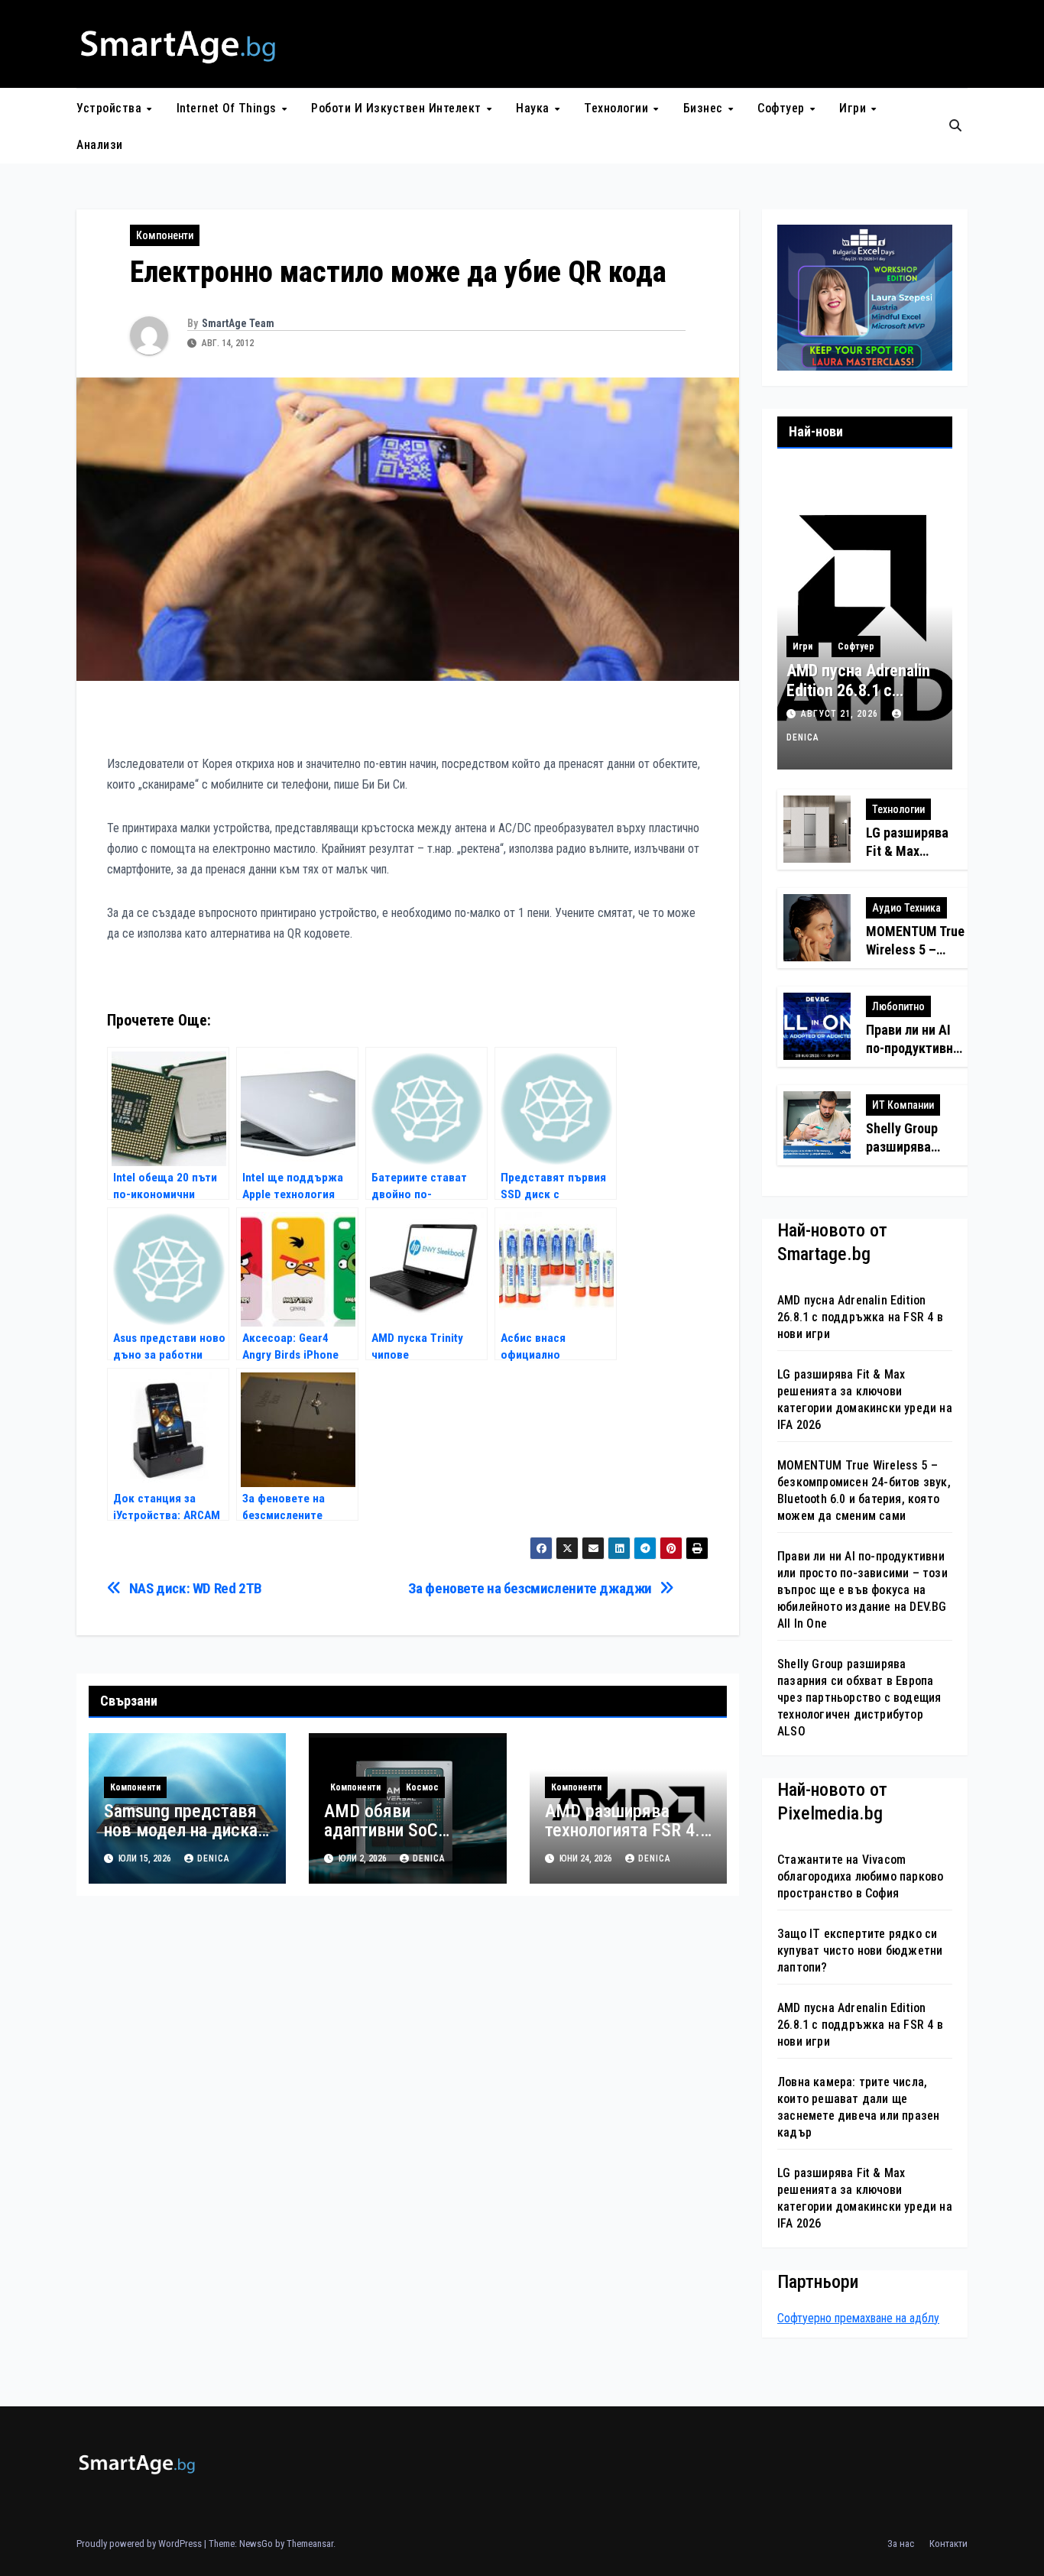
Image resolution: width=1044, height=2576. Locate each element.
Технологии (618, 108)
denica (214, 1858)
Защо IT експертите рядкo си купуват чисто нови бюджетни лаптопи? (860, 1951)
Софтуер (783, 108)
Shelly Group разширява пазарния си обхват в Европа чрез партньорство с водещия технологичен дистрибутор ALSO (859, 1698)
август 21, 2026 (841, 714)
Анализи (100, 145)
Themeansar (310, 2544)
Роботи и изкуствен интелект (398, 108)
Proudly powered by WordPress (140, 2544)
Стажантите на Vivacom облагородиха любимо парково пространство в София (860, 1876)
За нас (901, 2544)
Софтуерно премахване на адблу (858, 2318)
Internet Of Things (229, 108)
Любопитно (898, 1006)
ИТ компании (903, 1105)
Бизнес (705, 108)
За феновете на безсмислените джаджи (530, 1588)
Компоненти (165, 235)
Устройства (111, 108)
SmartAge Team (238, 323)
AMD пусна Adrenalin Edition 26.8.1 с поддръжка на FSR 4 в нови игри (859, 701)
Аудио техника (906, 908)
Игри (854, 108)
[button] (955, 126)
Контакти (948, 2544)
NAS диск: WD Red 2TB (196, 1588)
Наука (534, 108)
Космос (422, 1787)
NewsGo (256, 2544)
